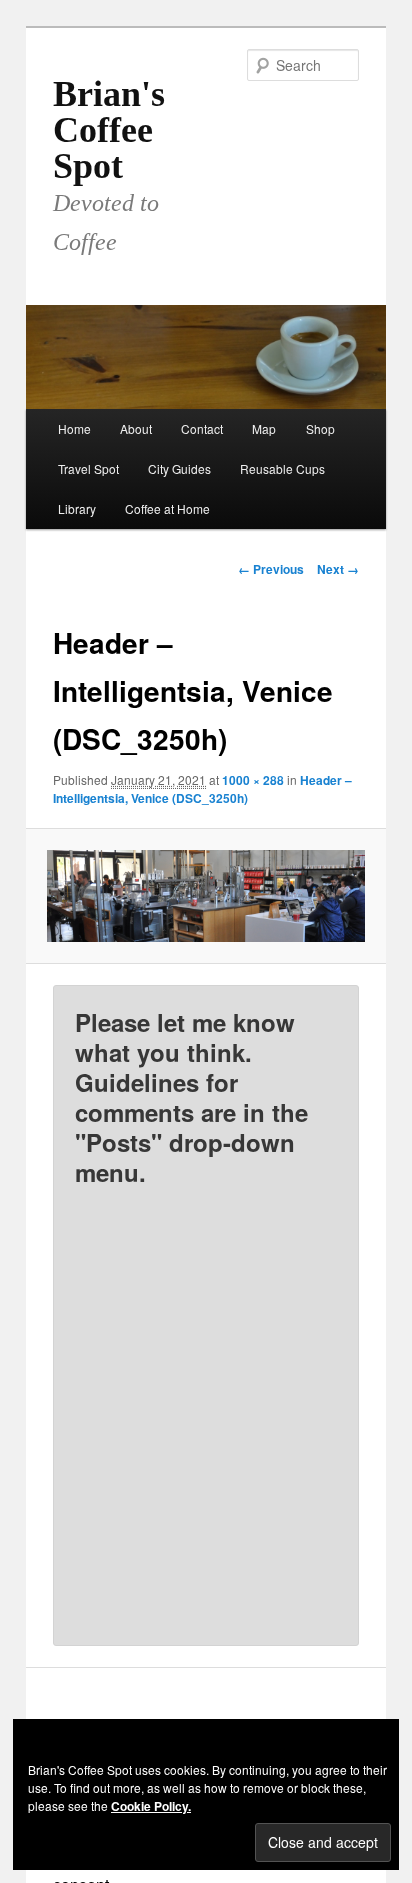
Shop (320, 428)
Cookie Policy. (151, 1806)
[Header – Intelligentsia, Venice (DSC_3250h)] (205, 895)
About (136, 428)
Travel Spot (88, 468)
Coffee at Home (167, 508)
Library (77, 508)
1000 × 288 (253, 780)
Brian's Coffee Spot (109, 130)
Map (264, 428)
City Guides (179, 468)
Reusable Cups (282, 468)
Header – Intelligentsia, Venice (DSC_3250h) (202, 789)
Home (74, 428)
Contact (202, 428)
